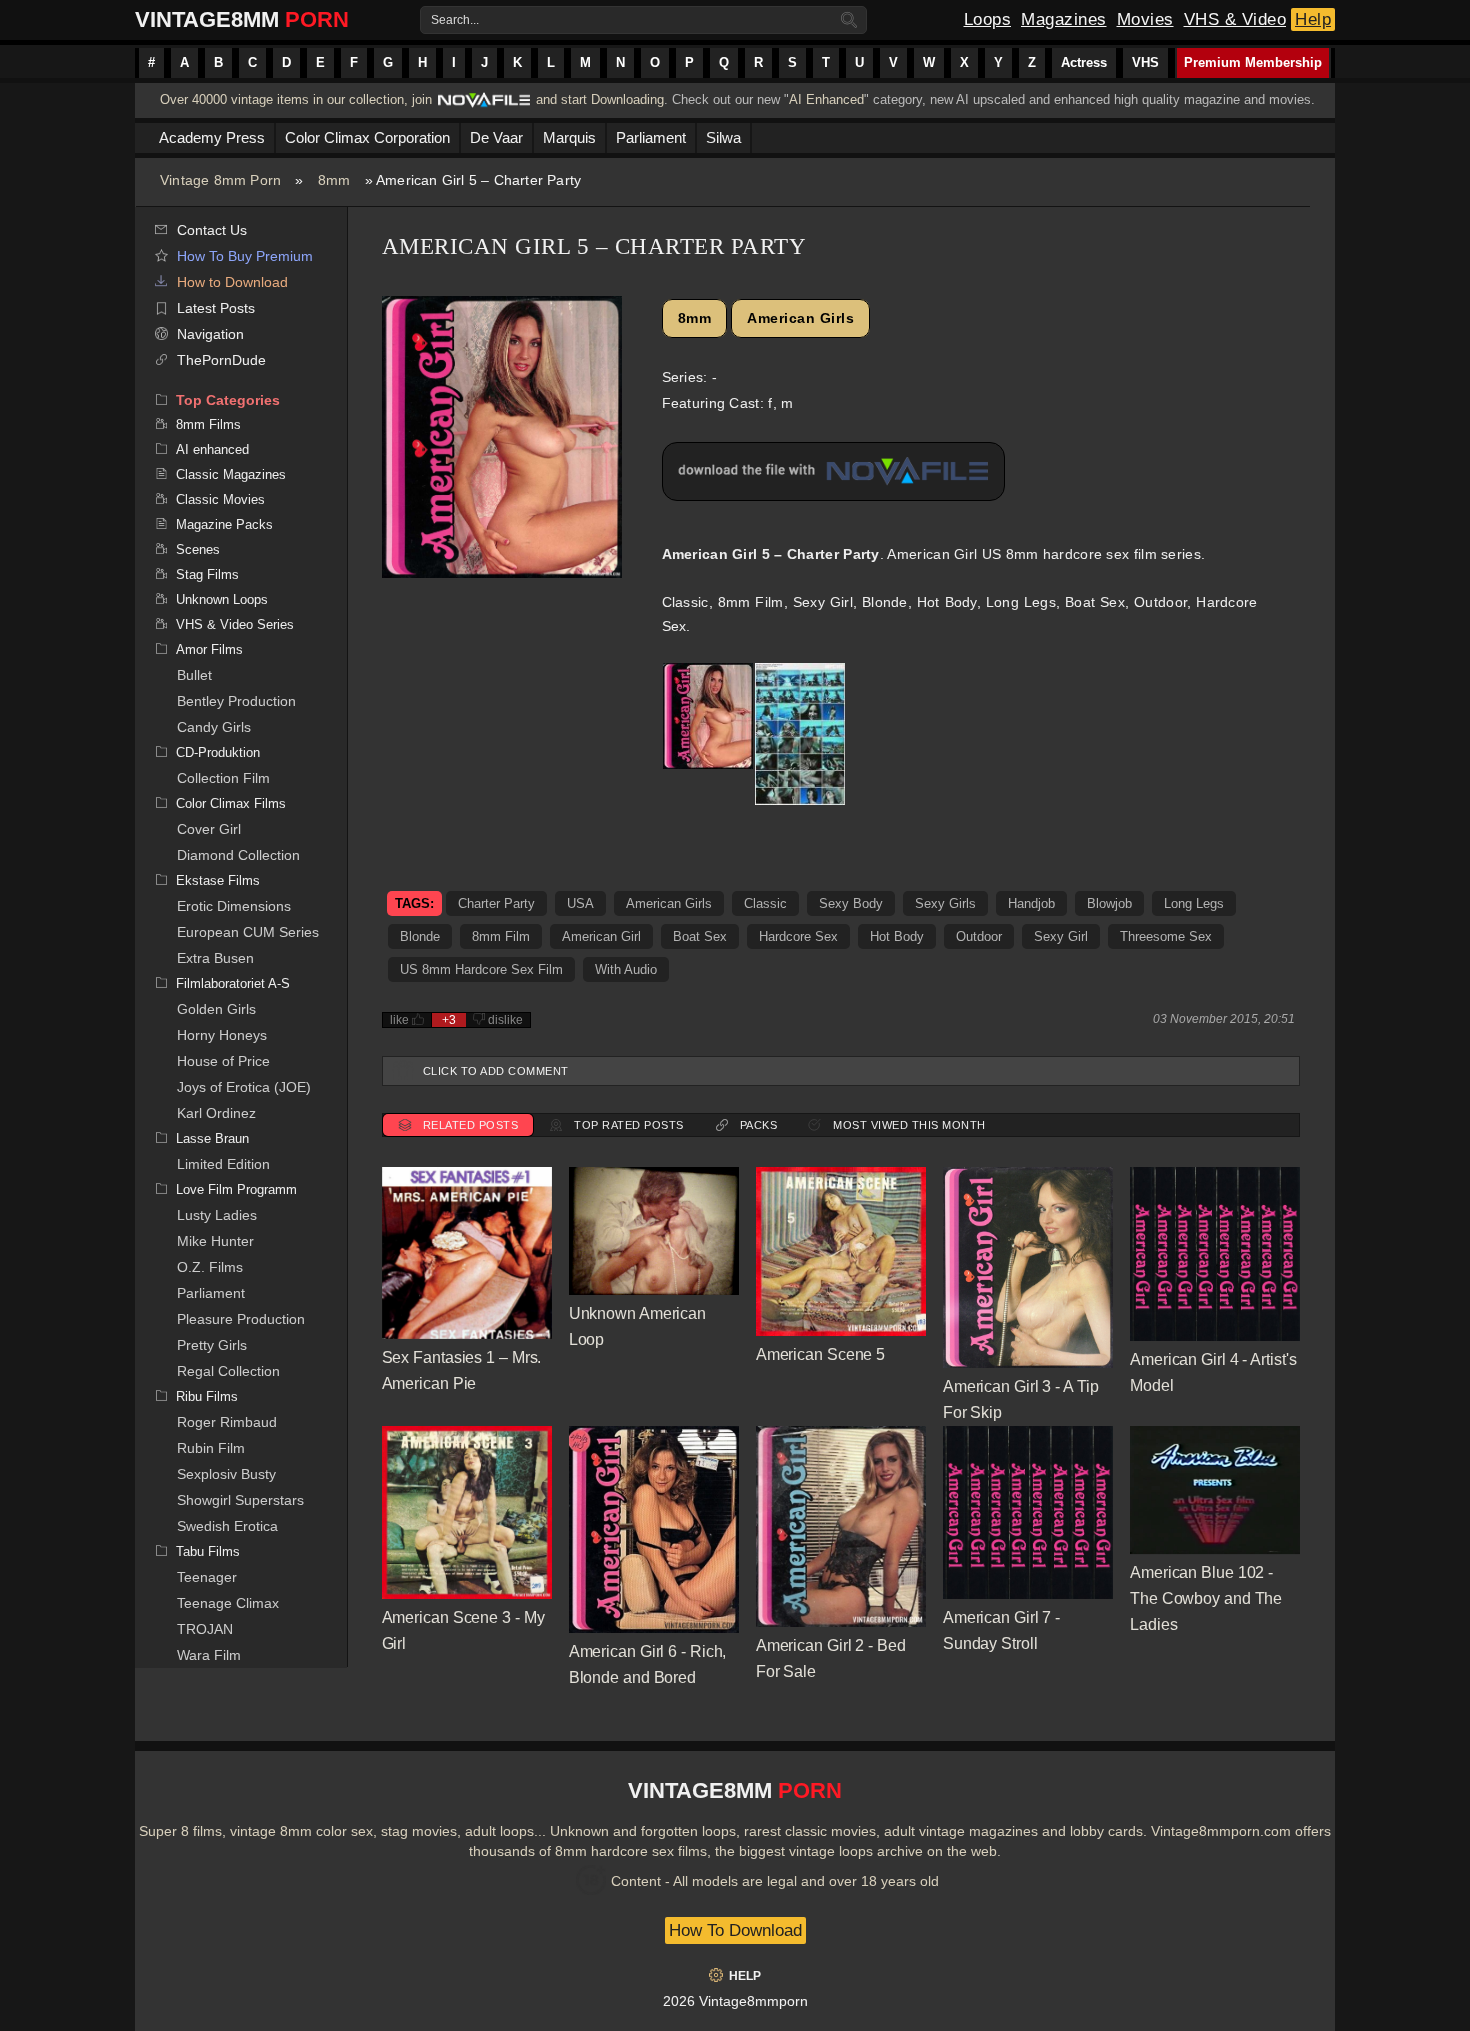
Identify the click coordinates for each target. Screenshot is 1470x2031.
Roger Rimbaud (227, 1422)
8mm (334, 180)
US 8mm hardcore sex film (481, 969)
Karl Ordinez (216, 1113)
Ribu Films (207, 1396)
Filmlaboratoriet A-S (233, 983)
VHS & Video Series (235, 624)
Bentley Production (236, 701)
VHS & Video (1235, 19)
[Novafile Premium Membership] (484, 105)
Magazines (1064, 19)
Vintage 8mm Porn (220, 180)
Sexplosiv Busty (226, 1474)
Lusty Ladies (217, 1215)
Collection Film (223, 778)
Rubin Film (211, 1448)
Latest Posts (216, 308)
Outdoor (979, 936)
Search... (455, 20)
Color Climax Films (231, 803)
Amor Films (209, 649)
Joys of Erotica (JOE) (244, 1087)
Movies (1145, 19)
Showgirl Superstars (240, 1500)
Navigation (210, 334)
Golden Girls (216, 1009)
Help (1313, 19)
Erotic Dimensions (234, 906)
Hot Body (897, 936)
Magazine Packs (224, 524)
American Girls (800, 318)
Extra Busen (215, 958)
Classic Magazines (231, 474)
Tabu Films (208, 1551)
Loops (988, 19)
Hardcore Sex (798, 936)
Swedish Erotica (227, 1526)
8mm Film (501, 936)
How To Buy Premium (245, 256)
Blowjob (1109, 903)
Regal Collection (228, 1371)
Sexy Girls (945, 903)
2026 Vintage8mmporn (735, 2001)
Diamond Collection (238, 855)
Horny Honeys (222, 1035)
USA (580, 903)
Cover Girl (209, 829)
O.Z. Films (210, 1267)
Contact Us (212, 230)
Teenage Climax (228, 1603)
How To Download (735, 1930)
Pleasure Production (241, 1319)
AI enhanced (212, 449)
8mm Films (208, 424)
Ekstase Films (218, 880)
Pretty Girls (212, 1345)
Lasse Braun (212, 1138)
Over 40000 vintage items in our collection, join (296, 99)
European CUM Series (248, 932)
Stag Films (207, 574)
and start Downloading (600, 99)
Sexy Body (851, 903)
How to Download (232, 282)
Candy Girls (214, 727)
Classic (765, 903)
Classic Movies (220, 499)
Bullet (194, 675)
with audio (626, 969)
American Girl (601, 936)
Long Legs (1194, 903)
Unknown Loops (222, 599)
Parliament (211, 1293)
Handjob (1031, 903)
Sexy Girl (1061, 936)
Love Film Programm (236, 1189)
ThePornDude (221, 360)
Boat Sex (700, 936)
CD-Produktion (218, 752)
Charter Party (496, 903)
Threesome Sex (1166, 936)
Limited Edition (223, 1164)
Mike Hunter (215, 1241)
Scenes (198, 549)
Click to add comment (496, 1071)
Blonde (420, 936)
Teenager (207, 1577)
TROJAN (205, 1629)
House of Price (223, 1061)
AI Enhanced (826, 99)
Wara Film (209, 1655)
